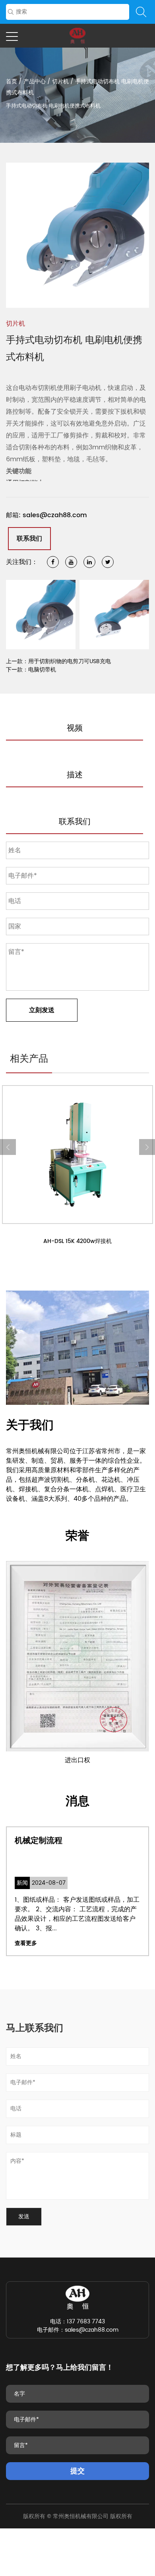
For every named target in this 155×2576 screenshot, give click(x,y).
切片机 (60, 82)
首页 (12, 82)
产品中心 (35, 82)
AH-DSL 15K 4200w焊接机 (77, 1241)
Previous (16, 235)
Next (139, 235)
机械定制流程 (39, 1841)
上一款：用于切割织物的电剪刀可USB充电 (58, 661)
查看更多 (26, 1943)
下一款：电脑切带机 (31, 670)
